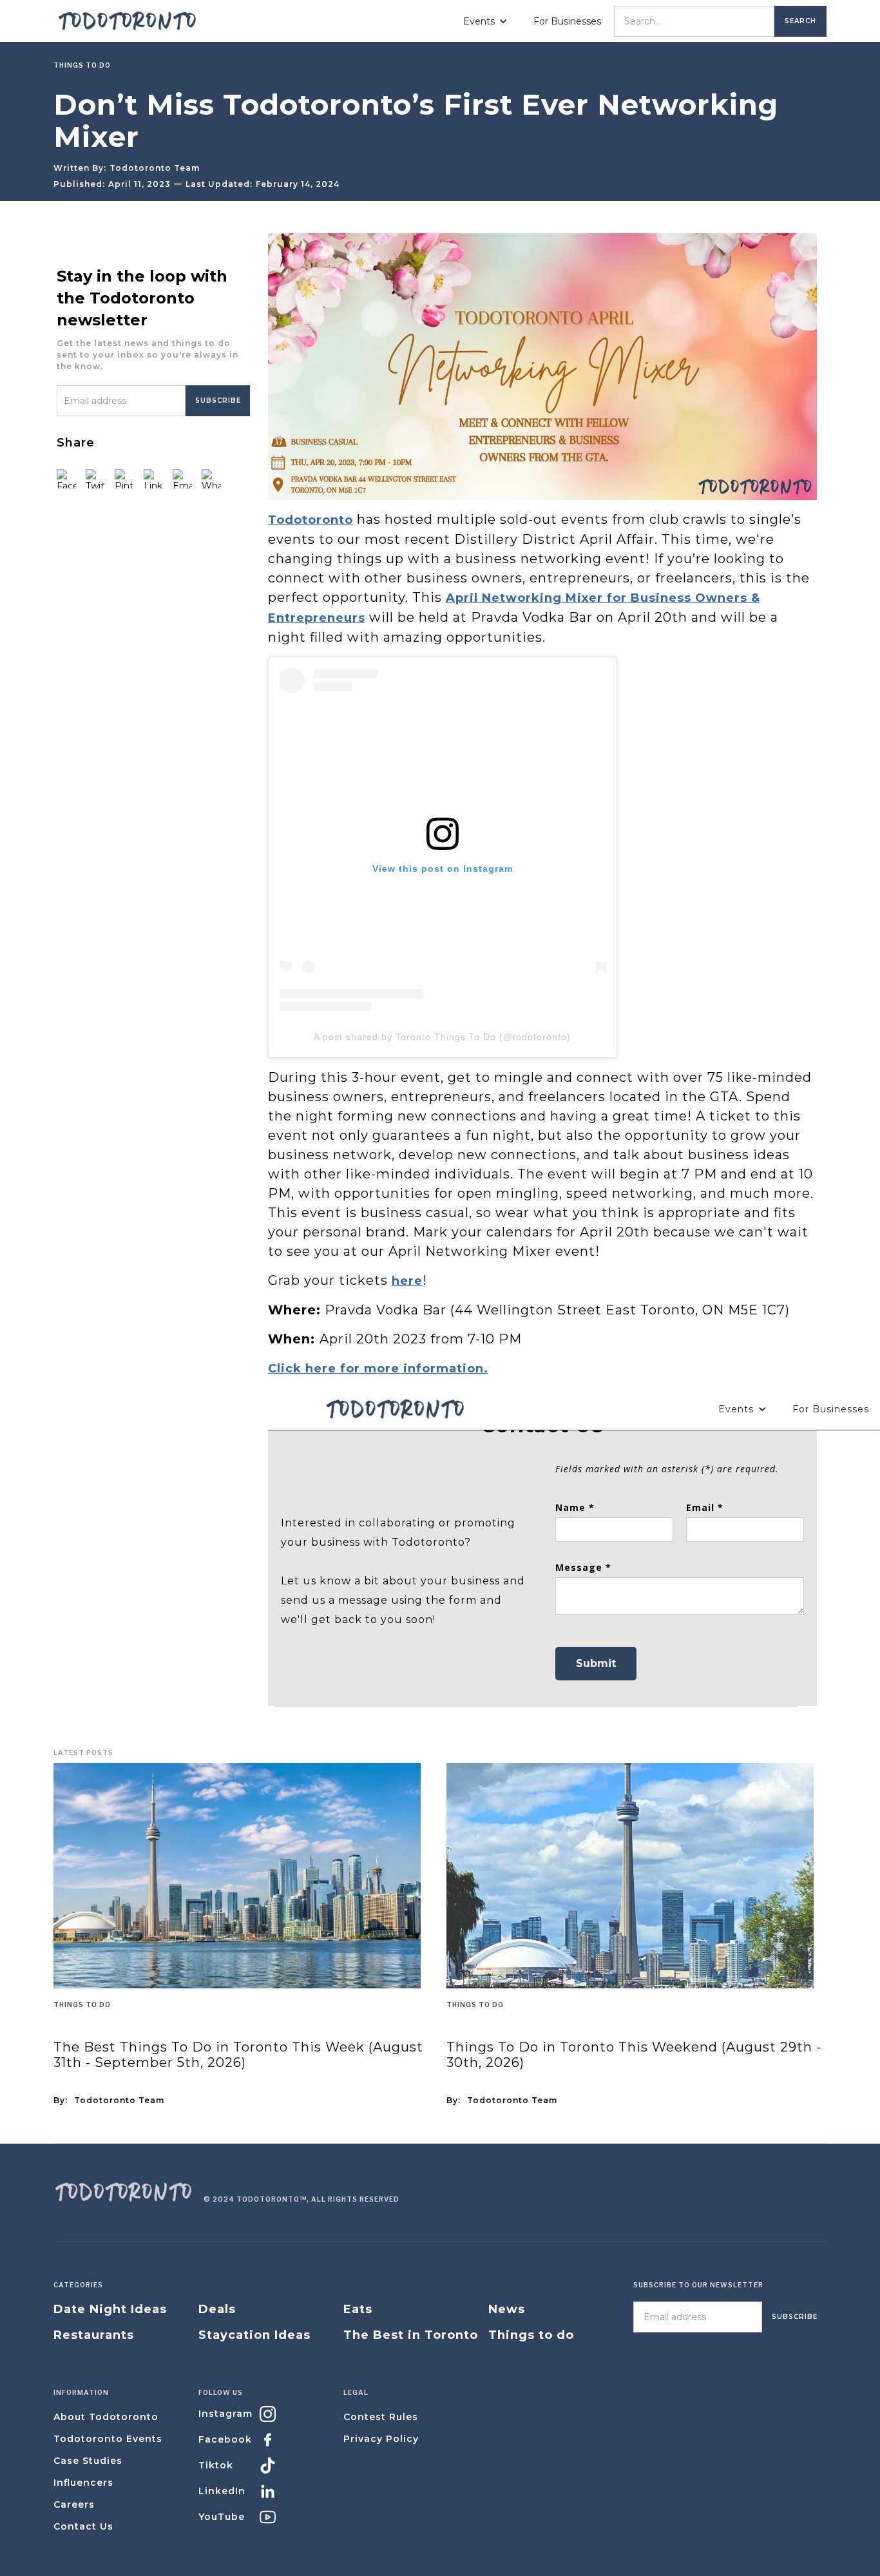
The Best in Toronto (411, 2335)
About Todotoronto (106, 2417)
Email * (705, 1507)
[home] (128, 21)
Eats (358, 2309)
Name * (575, 1507)
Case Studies (88, 2461)
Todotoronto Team (155, 168)
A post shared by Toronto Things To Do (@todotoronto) (442, 1037)
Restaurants (94, 2335)
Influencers (83, 2483)
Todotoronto (311, 520)
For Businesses (567, 21)
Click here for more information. (378, 1369)
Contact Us (83, 2526)
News (507, 2309)
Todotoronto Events (108, 2439)
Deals (217, 2309)
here (407, 1281)
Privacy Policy (381, 2439)
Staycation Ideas (254, 2335)
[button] (485, 21)
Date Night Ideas (110, 2309)
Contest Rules (381, 2417)
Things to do (82, 2004)
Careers (74, 2504)
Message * (583, 1567)
